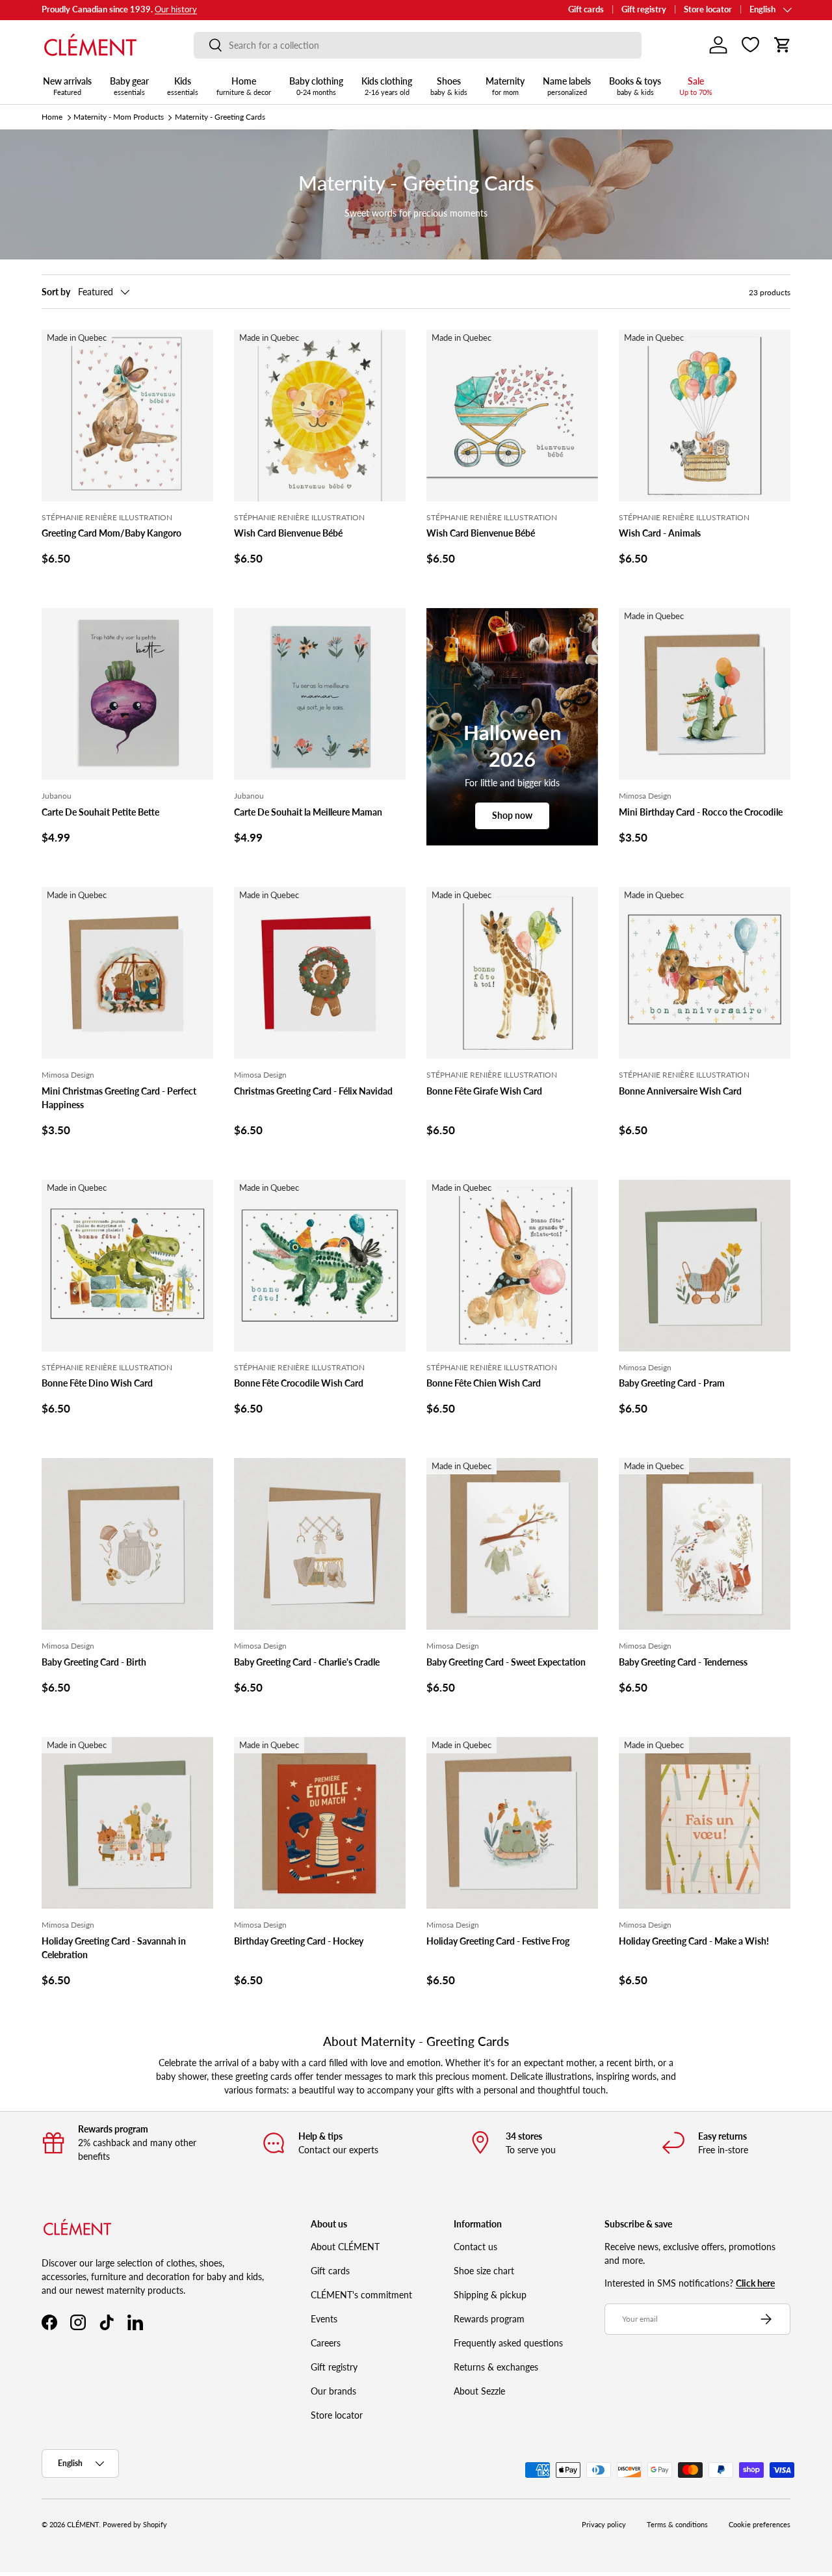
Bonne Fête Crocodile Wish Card (299, 1383)
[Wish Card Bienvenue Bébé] (320, 416)
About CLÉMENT (345, 2247)
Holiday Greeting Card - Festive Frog (498, 1941)
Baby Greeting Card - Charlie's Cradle (307, 1662)
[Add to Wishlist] (198, 345)
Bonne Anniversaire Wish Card (680, 1091)
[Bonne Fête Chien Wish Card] (512, 1266)
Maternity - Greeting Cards (220, 117)
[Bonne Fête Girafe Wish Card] (512, 973)
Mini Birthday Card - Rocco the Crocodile (701, 812)
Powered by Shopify (135, 2525)
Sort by (56, 292)
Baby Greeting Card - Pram (672, 1383)
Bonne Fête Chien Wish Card (484, 1383)
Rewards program (489, 2319)
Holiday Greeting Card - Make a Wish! (694, 1941)
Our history (176, 9)
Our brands (333, 2391)
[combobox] (418, 45)
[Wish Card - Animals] (705, 416)
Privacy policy (604, 2525)
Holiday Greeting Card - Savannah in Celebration (114, 1948)
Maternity (505, 86)
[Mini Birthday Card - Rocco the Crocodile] (705, 694)
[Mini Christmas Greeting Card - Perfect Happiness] (127, 973)
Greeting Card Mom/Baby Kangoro (111, 533)
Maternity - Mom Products (119, 117)
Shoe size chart (484, 2271)
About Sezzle (479, 2391)
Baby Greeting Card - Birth (94, 1662)
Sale (696, 86)
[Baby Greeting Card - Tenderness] (705, 1544)
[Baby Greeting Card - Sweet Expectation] (512, 1544)
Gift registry (644, 9)
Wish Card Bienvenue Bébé (288, 533)
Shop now (512, 815)
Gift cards (586, 9)
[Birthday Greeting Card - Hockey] (320, 1823)
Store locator (708, 9)
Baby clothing (316, 86)
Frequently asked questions (508, 2343)
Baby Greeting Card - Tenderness (683, 1662)
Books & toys (635, 86)
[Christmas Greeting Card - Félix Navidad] (320, 973)
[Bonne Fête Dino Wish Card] (127, 1266)
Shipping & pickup (490, 2295)
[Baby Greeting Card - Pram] (705, 1266)
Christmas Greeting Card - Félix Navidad (313, 1091)
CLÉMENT (83, 2525)
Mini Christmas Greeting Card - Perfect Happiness (119, 1098)
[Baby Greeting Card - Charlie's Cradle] (320, 1544)
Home (244, 86)
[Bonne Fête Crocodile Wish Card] (320, 1266)
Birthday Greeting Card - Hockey (299, 1941)
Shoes (449, 86)
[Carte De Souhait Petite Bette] (127, 694)
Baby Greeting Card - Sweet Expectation (506, 1662)
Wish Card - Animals (660, 533)
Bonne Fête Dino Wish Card (97, 1383)
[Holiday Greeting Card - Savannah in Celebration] (127, 1823)
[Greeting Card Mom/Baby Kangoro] (127, 416)
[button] (783, 45)
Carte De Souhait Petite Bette (100, 812)
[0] (750, 45)
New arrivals (67, 86)
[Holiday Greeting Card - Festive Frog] (512, 1823)
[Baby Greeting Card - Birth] (127, 1544)
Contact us (475, 2247)
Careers (326, 2343)
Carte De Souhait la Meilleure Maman (308, 812)
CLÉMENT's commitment (361, 2295)
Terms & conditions (677, 2525)
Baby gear (129, 86)
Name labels (567, 86)
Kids (183, 86)
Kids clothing (387, 86)
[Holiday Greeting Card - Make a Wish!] (705, 1823)
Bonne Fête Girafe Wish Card (484, 1091)
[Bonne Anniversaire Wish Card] (705, 973)
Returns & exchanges (496, 2367)
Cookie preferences (760, 2525)
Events (324, 2319)
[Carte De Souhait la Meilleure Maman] (320, 694)
